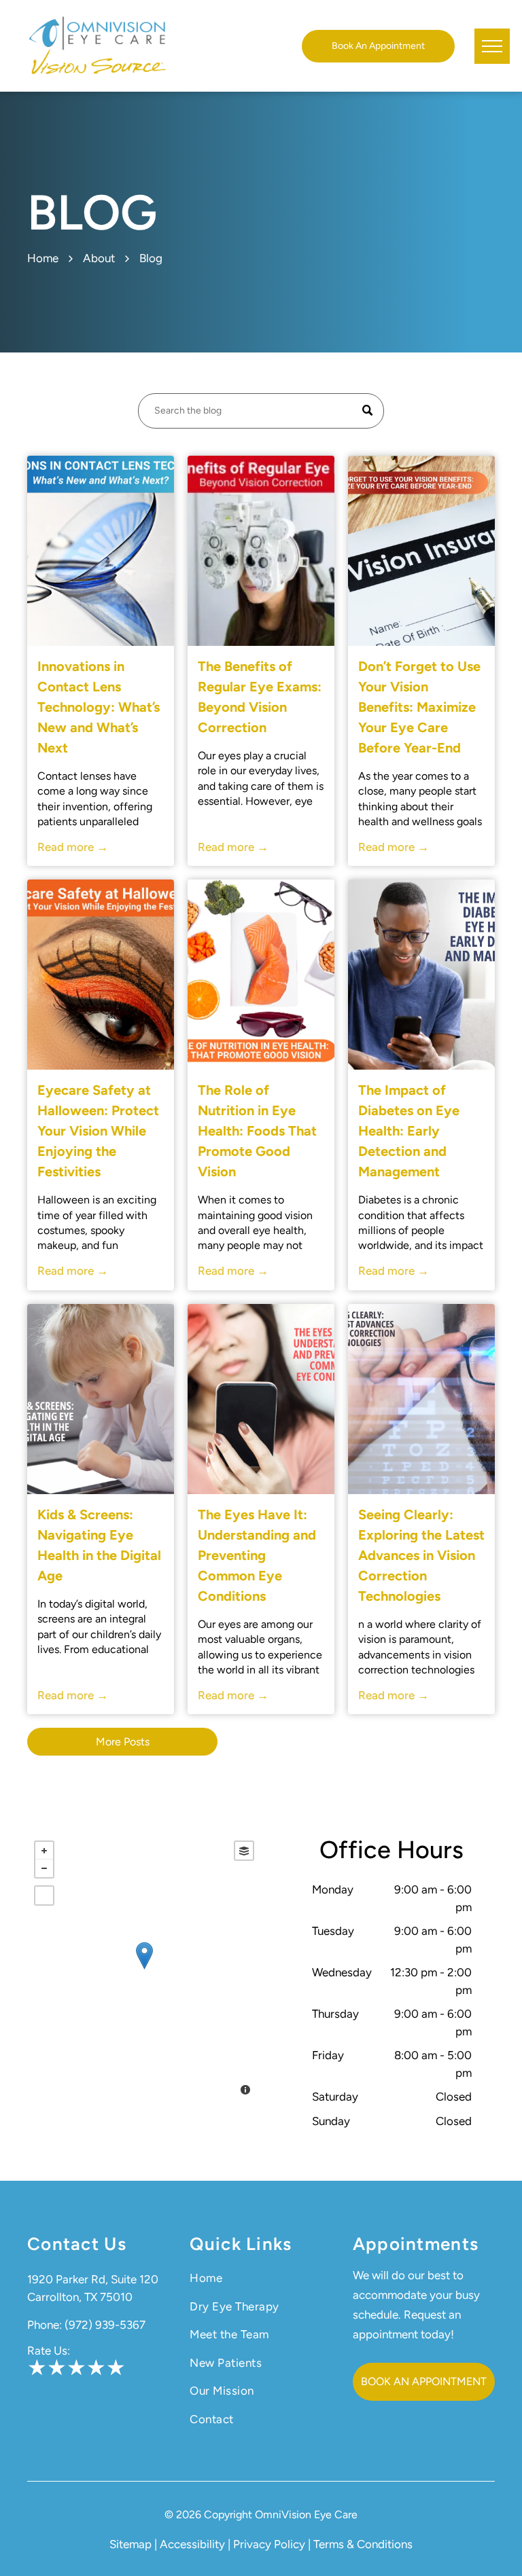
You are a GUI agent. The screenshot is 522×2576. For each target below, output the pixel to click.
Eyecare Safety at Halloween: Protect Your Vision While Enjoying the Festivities (98, 1131)
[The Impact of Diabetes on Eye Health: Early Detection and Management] (421, 975)
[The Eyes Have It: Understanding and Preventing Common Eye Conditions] (261, 1399)
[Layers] (244, 1851)
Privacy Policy (269, 2544)
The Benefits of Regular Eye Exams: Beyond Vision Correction (260, 697)
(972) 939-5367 (105, 2325)
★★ (47, 2368)
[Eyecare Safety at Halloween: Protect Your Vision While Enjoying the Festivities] (101, 975)
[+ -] (144, 1970)
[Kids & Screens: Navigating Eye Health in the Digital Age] (101, 1399)
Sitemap (130, 2544)
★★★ (96, 2368)
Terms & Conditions (363, 2544)
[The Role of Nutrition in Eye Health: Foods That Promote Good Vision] (261, 975)
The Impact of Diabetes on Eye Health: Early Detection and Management (409, 1131)
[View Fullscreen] (44, 1895)
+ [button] (44, 1851)
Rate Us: (49, 2351)
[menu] (492, 46)
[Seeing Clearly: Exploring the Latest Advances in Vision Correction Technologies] (421, 1399)
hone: (48, 2325)
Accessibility (192, 2544)
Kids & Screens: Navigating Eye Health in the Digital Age (99, 1545)
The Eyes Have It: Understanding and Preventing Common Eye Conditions (257, 1555)
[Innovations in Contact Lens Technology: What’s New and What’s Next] (101, 551)
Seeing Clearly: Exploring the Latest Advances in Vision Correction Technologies (421, 1555)
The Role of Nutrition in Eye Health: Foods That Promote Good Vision (257, 1131)
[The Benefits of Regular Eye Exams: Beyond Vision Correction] (261, 551)
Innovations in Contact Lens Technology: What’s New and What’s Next (99, 707)
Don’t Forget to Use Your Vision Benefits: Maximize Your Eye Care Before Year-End (419, 707)
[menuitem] (261, 2279)
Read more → (73, 847)
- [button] (44, 1868)
